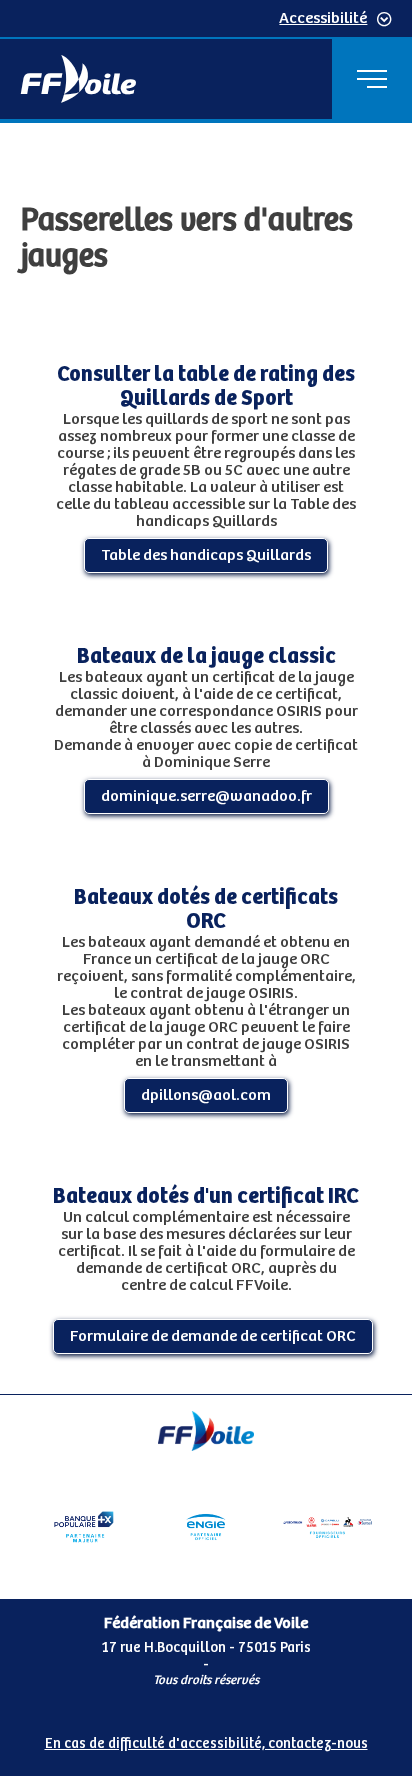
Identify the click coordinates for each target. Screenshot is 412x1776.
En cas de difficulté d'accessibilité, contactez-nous (206, 1744)
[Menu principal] (372, 79)
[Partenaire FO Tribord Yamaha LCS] (328, 1527)
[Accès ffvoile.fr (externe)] (78, 79)
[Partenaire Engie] (206, 1527)
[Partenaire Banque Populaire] (84, 1527)
